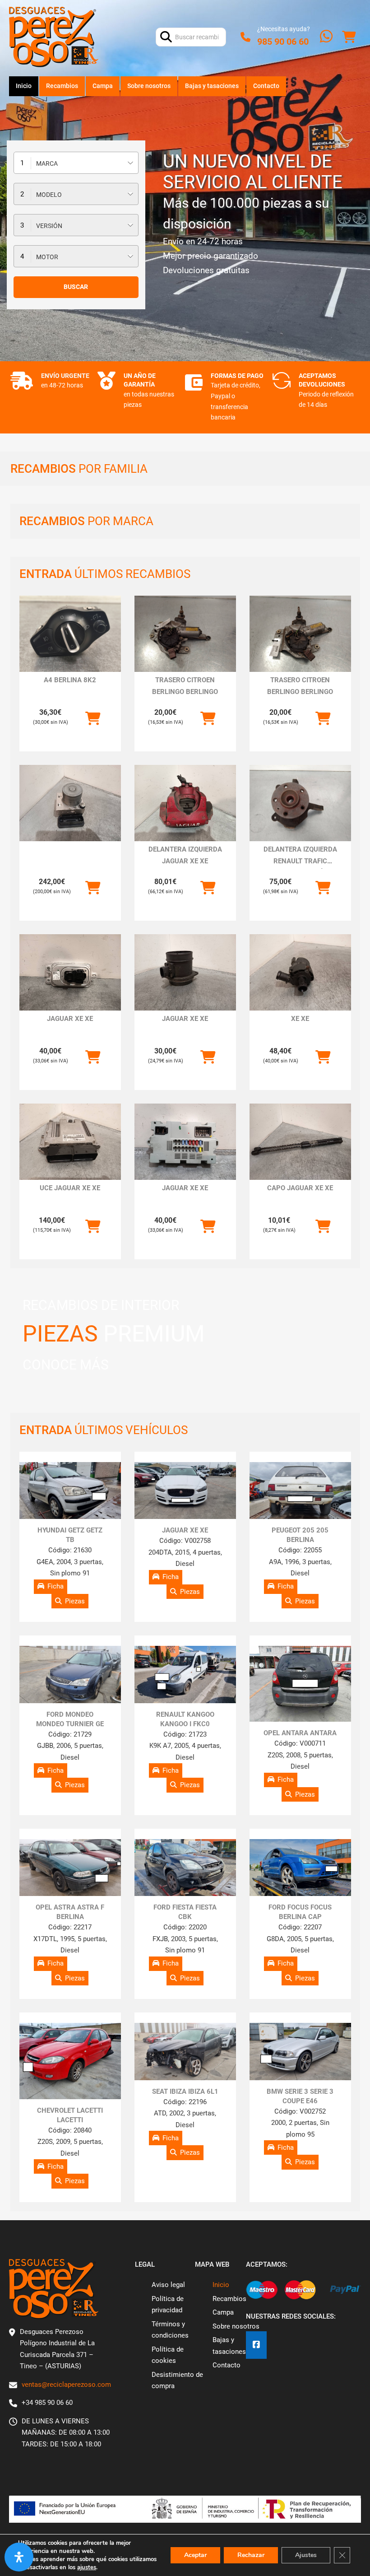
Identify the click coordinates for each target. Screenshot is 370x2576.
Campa (103, 86)
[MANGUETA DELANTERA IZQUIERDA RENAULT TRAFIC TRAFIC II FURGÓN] (300, 803)
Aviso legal (168, 2285)
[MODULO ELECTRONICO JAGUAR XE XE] (70, 972)
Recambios (62, 86)
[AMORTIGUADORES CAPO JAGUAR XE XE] (300, 1142)
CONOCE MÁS (66, 1365)
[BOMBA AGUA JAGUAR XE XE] (300, 972)
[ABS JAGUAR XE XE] (70, 803)
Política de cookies (168, 2355)
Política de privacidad (168, 2305)
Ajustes (306, 2555)
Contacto (266, 86)
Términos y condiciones (170, 2330)
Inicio (24, 86)
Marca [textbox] (47, 163)
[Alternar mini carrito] (349, 37)
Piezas (75, 1601)
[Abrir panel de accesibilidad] (19, 2557)
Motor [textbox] (47, 257)
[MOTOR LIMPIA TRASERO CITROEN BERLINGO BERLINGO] (185, 634)
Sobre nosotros (149, 86)
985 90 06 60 (283, 42)
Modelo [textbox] (49, 195)
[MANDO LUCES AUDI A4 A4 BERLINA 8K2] (70, 634)
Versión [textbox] (49, 226)
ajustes (87, 2567)
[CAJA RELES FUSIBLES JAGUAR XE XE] (185, 1142)
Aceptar (195, 2555)
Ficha (55, 1586)
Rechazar (251, 2555)
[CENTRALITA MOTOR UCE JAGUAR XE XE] (70, 1142)
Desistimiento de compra (177, 2380)
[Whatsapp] (326, 37)
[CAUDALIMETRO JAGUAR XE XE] (185, 972)
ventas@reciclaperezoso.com (66, 2385)
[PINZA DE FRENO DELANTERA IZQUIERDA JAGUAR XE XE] (185, 803)
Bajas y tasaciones (212, 86)
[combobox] (76, 163)
